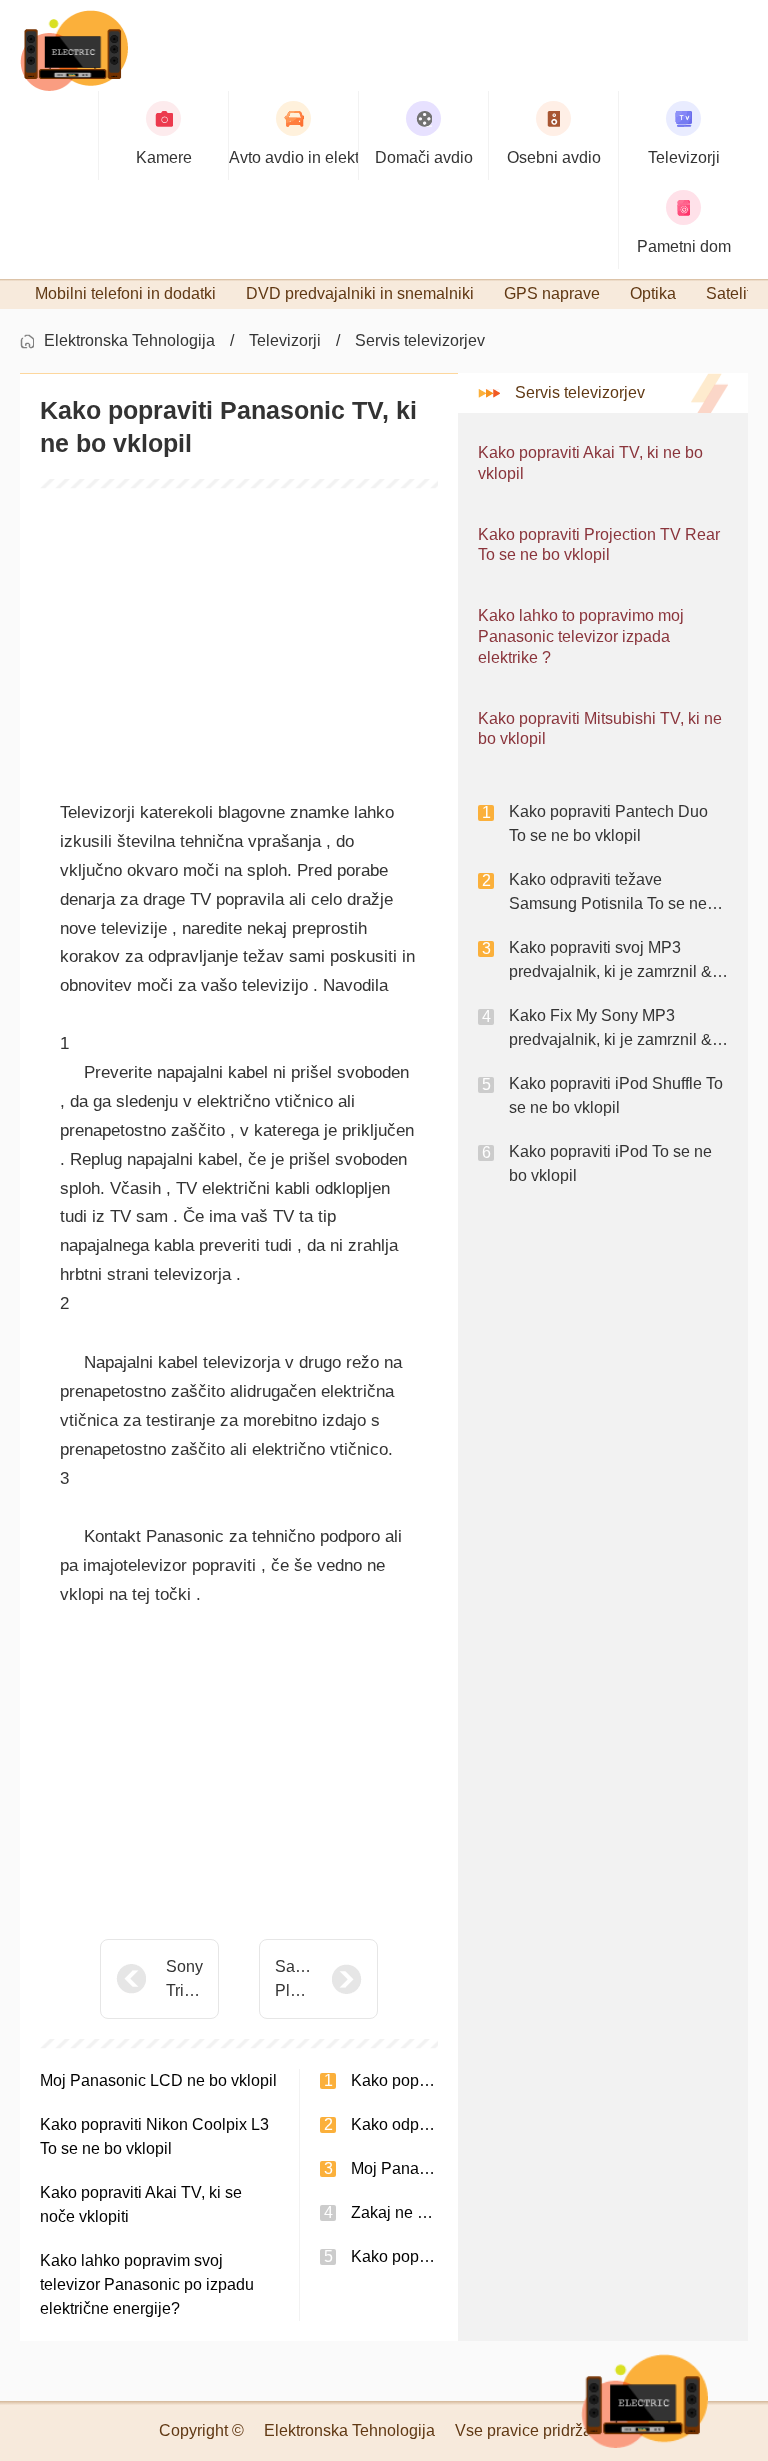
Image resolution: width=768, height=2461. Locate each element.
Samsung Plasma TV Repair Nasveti (293, 1980)
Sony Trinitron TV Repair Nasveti (184, 1980)
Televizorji (285, 340)
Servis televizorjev (420, 340)
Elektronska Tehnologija (129, 340)
